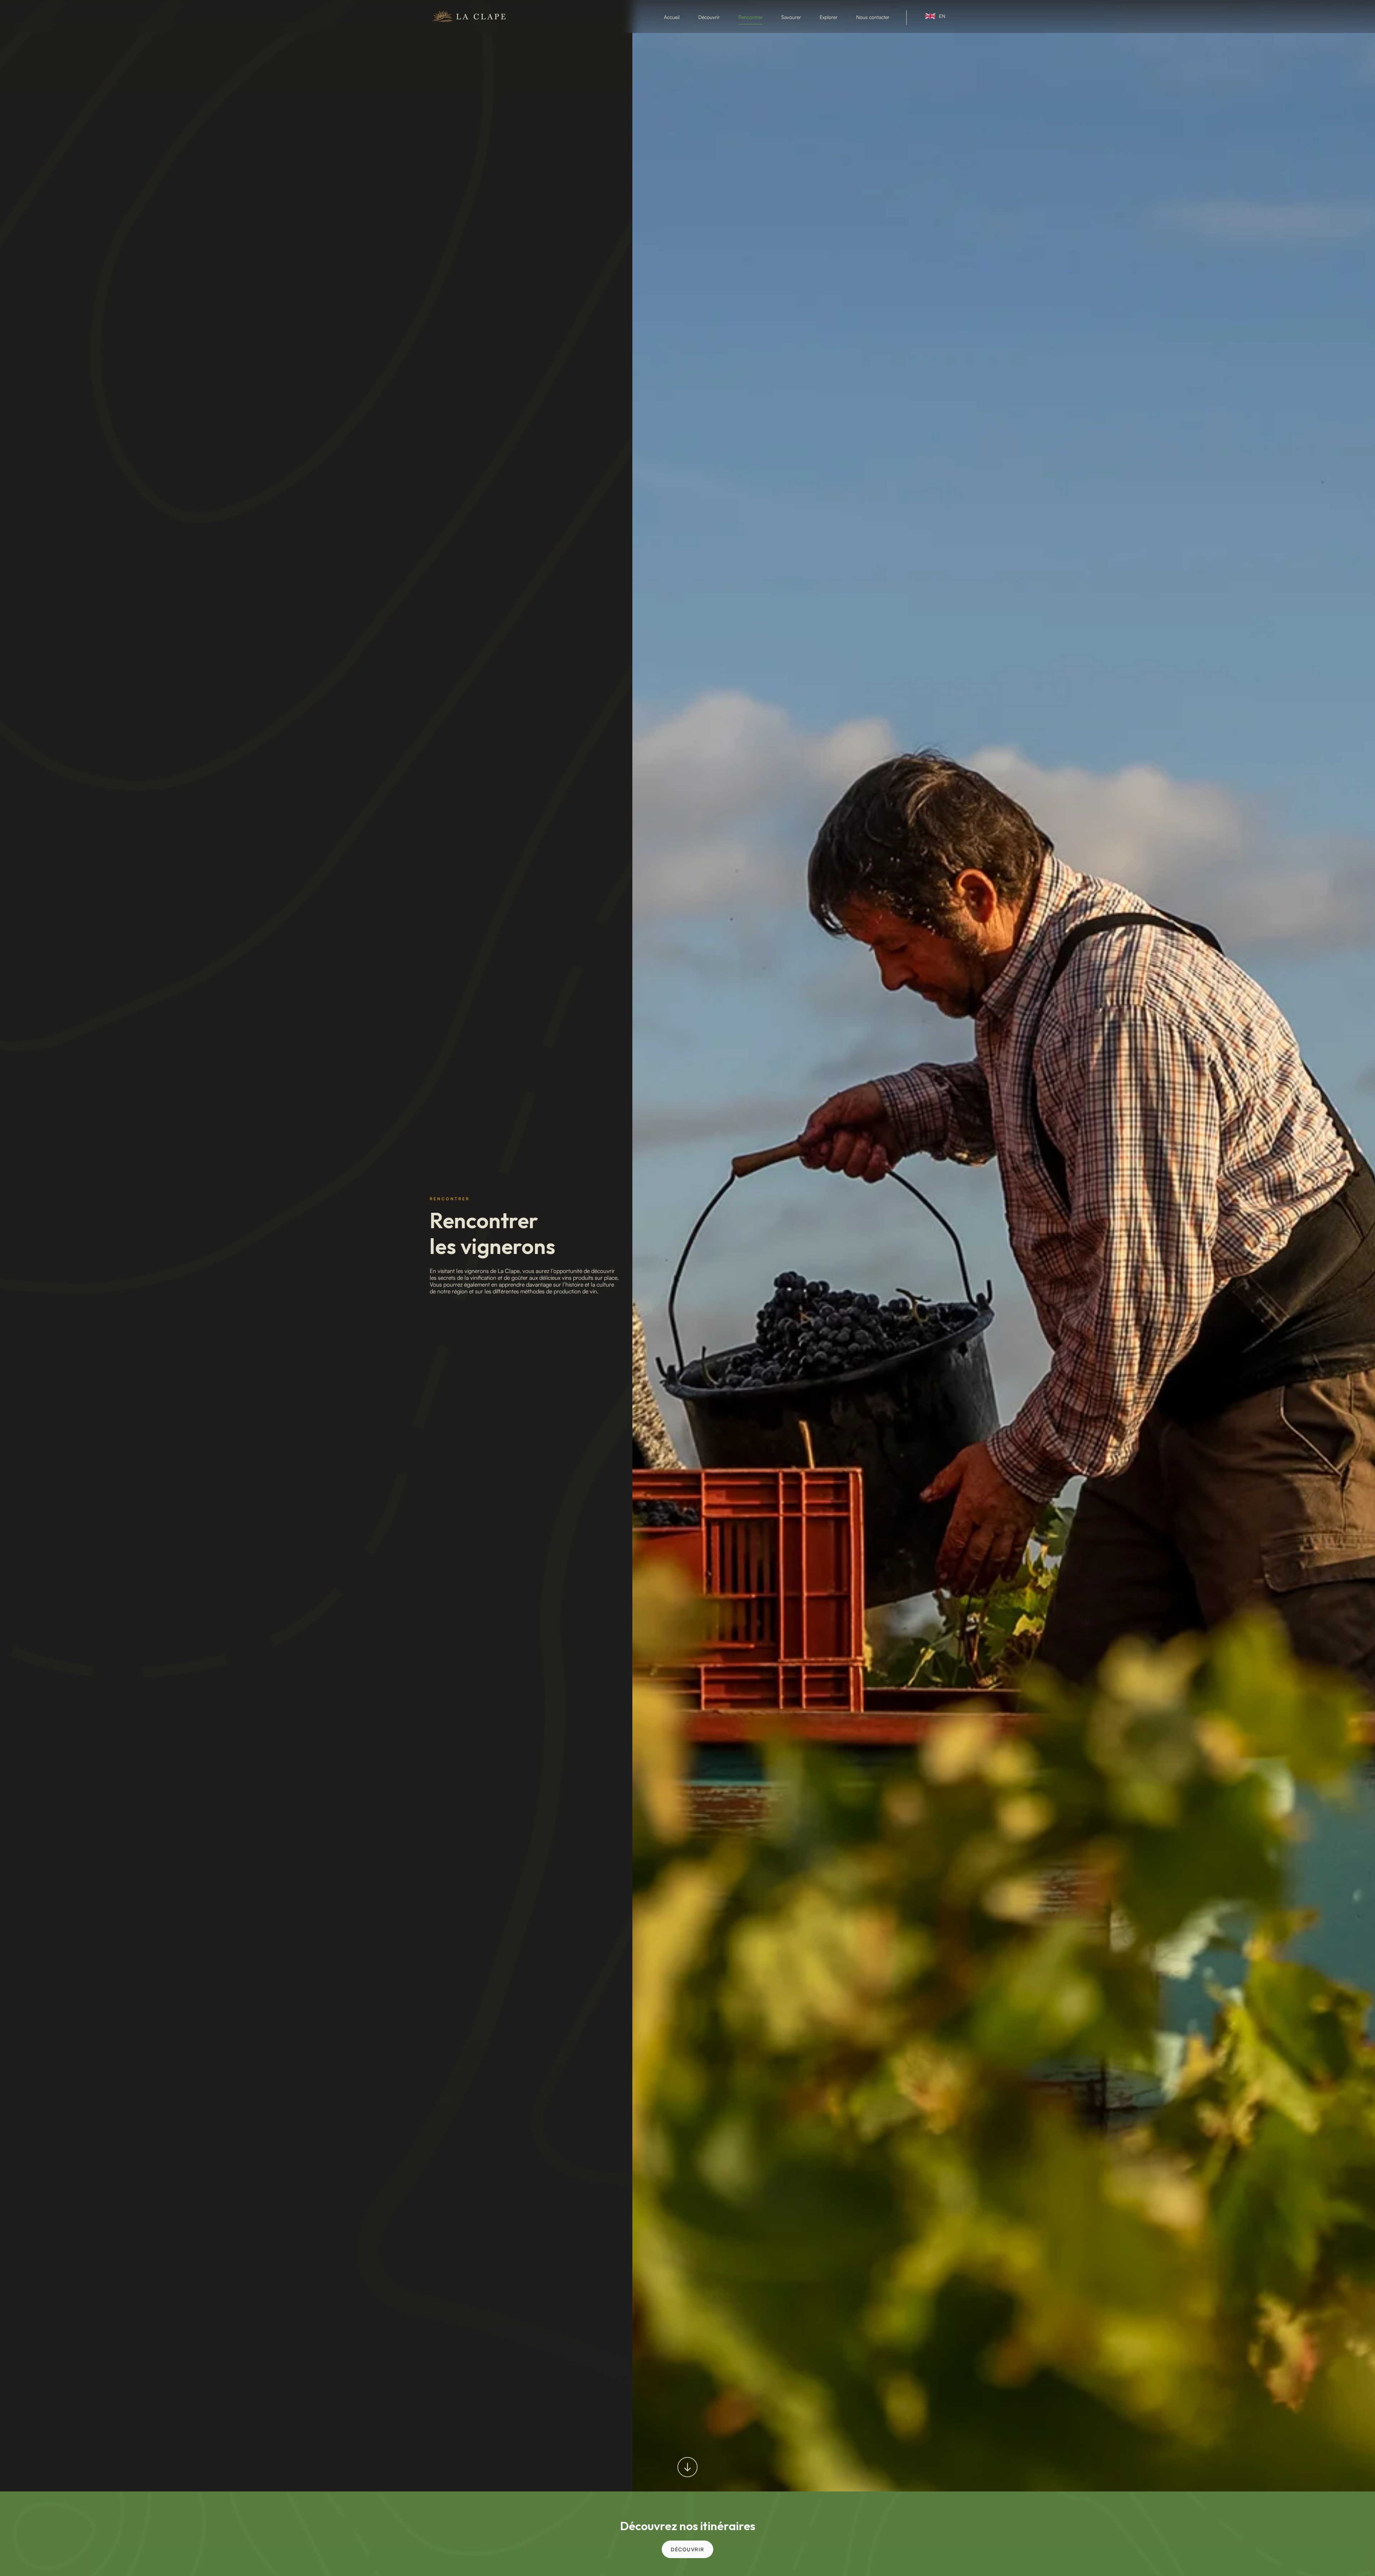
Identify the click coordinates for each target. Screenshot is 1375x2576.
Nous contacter (873, 17)
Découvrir (709, 17)
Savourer (791, 17)
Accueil (672, 17)
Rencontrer (751, 17)
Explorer (829, 17)
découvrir (687, 2549)
